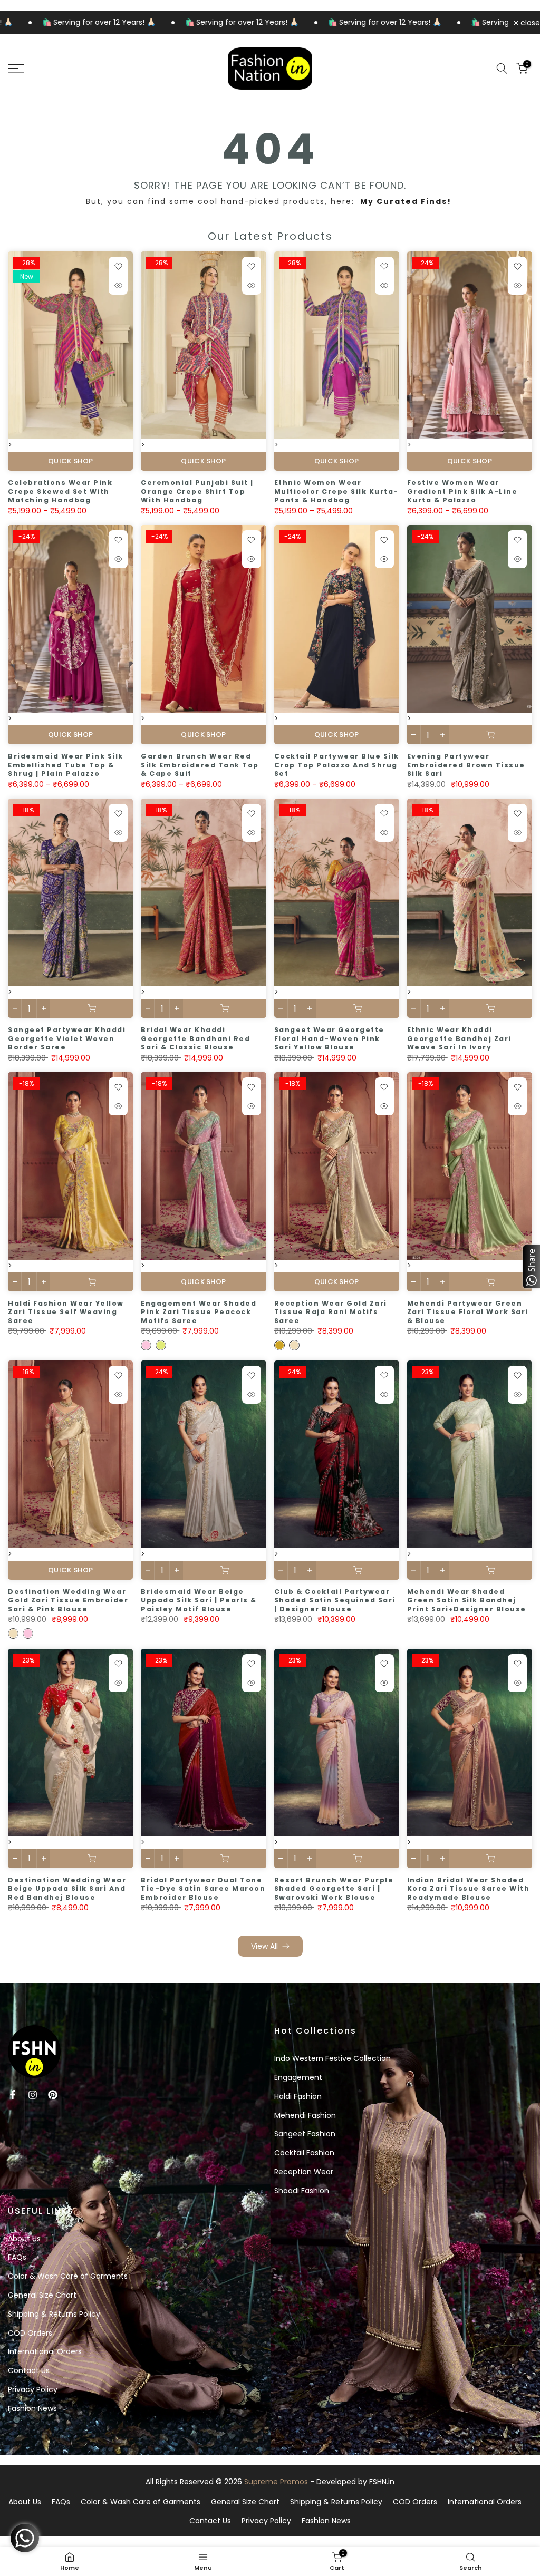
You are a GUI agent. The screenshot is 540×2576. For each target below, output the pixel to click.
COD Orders (30, 2333)
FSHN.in (382, 2482)
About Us (24, 2239)
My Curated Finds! (406, 201)
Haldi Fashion (298, 2096)
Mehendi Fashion (305, 2115)
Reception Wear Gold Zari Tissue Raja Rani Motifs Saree (331, 1312)
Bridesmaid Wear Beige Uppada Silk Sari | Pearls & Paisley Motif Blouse (199, 1600)
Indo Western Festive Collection (332, 2058)
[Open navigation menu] (90, 69)
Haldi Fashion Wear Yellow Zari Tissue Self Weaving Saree (66, 1312)
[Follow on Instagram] (33, 2095)
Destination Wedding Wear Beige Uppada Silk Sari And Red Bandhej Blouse (67, 1889)
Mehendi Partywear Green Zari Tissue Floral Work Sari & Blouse (468, 1312)
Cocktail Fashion (304, 2153)
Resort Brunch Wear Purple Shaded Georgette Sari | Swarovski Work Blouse (334, 1889)
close (529, 23)
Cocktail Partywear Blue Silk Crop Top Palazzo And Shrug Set (337, 765)
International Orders (45, 2351)
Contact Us (29, 2370)
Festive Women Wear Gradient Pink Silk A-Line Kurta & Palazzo (462, 491)
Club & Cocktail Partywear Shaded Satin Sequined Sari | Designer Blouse (335, 1600)
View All (264, 1946)
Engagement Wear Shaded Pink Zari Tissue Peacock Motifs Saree (199, 1312)
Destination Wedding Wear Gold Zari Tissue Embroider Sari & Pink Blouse (68, 1600)
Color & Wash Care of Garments (68, 2276)
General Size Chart (42, 2295)
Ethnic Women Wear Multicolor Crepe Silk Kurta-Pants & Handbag (336, 491)
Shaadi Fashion (302, 2191)
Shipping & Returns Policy (54, 2314)
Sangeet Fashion (305, 2134)
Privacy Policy (33, 2389)
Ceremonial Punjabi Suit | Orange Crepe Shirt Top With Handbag (197, 491)
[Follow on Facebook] (13, 2095)
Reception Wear (304, 2172)
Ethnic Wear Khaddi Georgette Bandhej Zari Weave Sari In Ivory (459, 1038)
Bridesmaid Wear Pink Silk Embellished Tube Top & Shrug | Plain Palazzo (66, 765)
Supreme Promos (276, 2482)
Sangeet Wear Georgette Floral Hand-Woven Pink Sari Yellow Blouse (329, 1038)
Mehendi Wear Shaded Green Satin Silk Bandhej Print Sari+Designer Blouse (467, 1600)
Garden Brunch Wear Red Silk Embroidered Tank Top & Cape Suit (200, 765)
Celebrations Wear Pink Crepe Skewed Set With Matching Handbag (60, 491)
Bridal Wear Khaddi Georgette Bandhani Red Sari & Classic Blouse (195, 1038)
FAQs (17, 2257)
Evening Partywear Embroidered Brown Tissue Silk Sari (466, 765)
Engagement (298, 2077)
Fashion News (32, 2408)
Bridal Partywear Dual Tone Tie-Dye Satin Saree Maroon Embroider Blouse (203, 1889)
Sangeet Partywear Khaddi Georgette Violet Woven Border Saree (67, 1038)
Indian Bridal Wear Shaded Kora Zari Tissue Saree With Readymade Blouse (469, 1889)
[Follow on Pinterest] (53, 2095)
